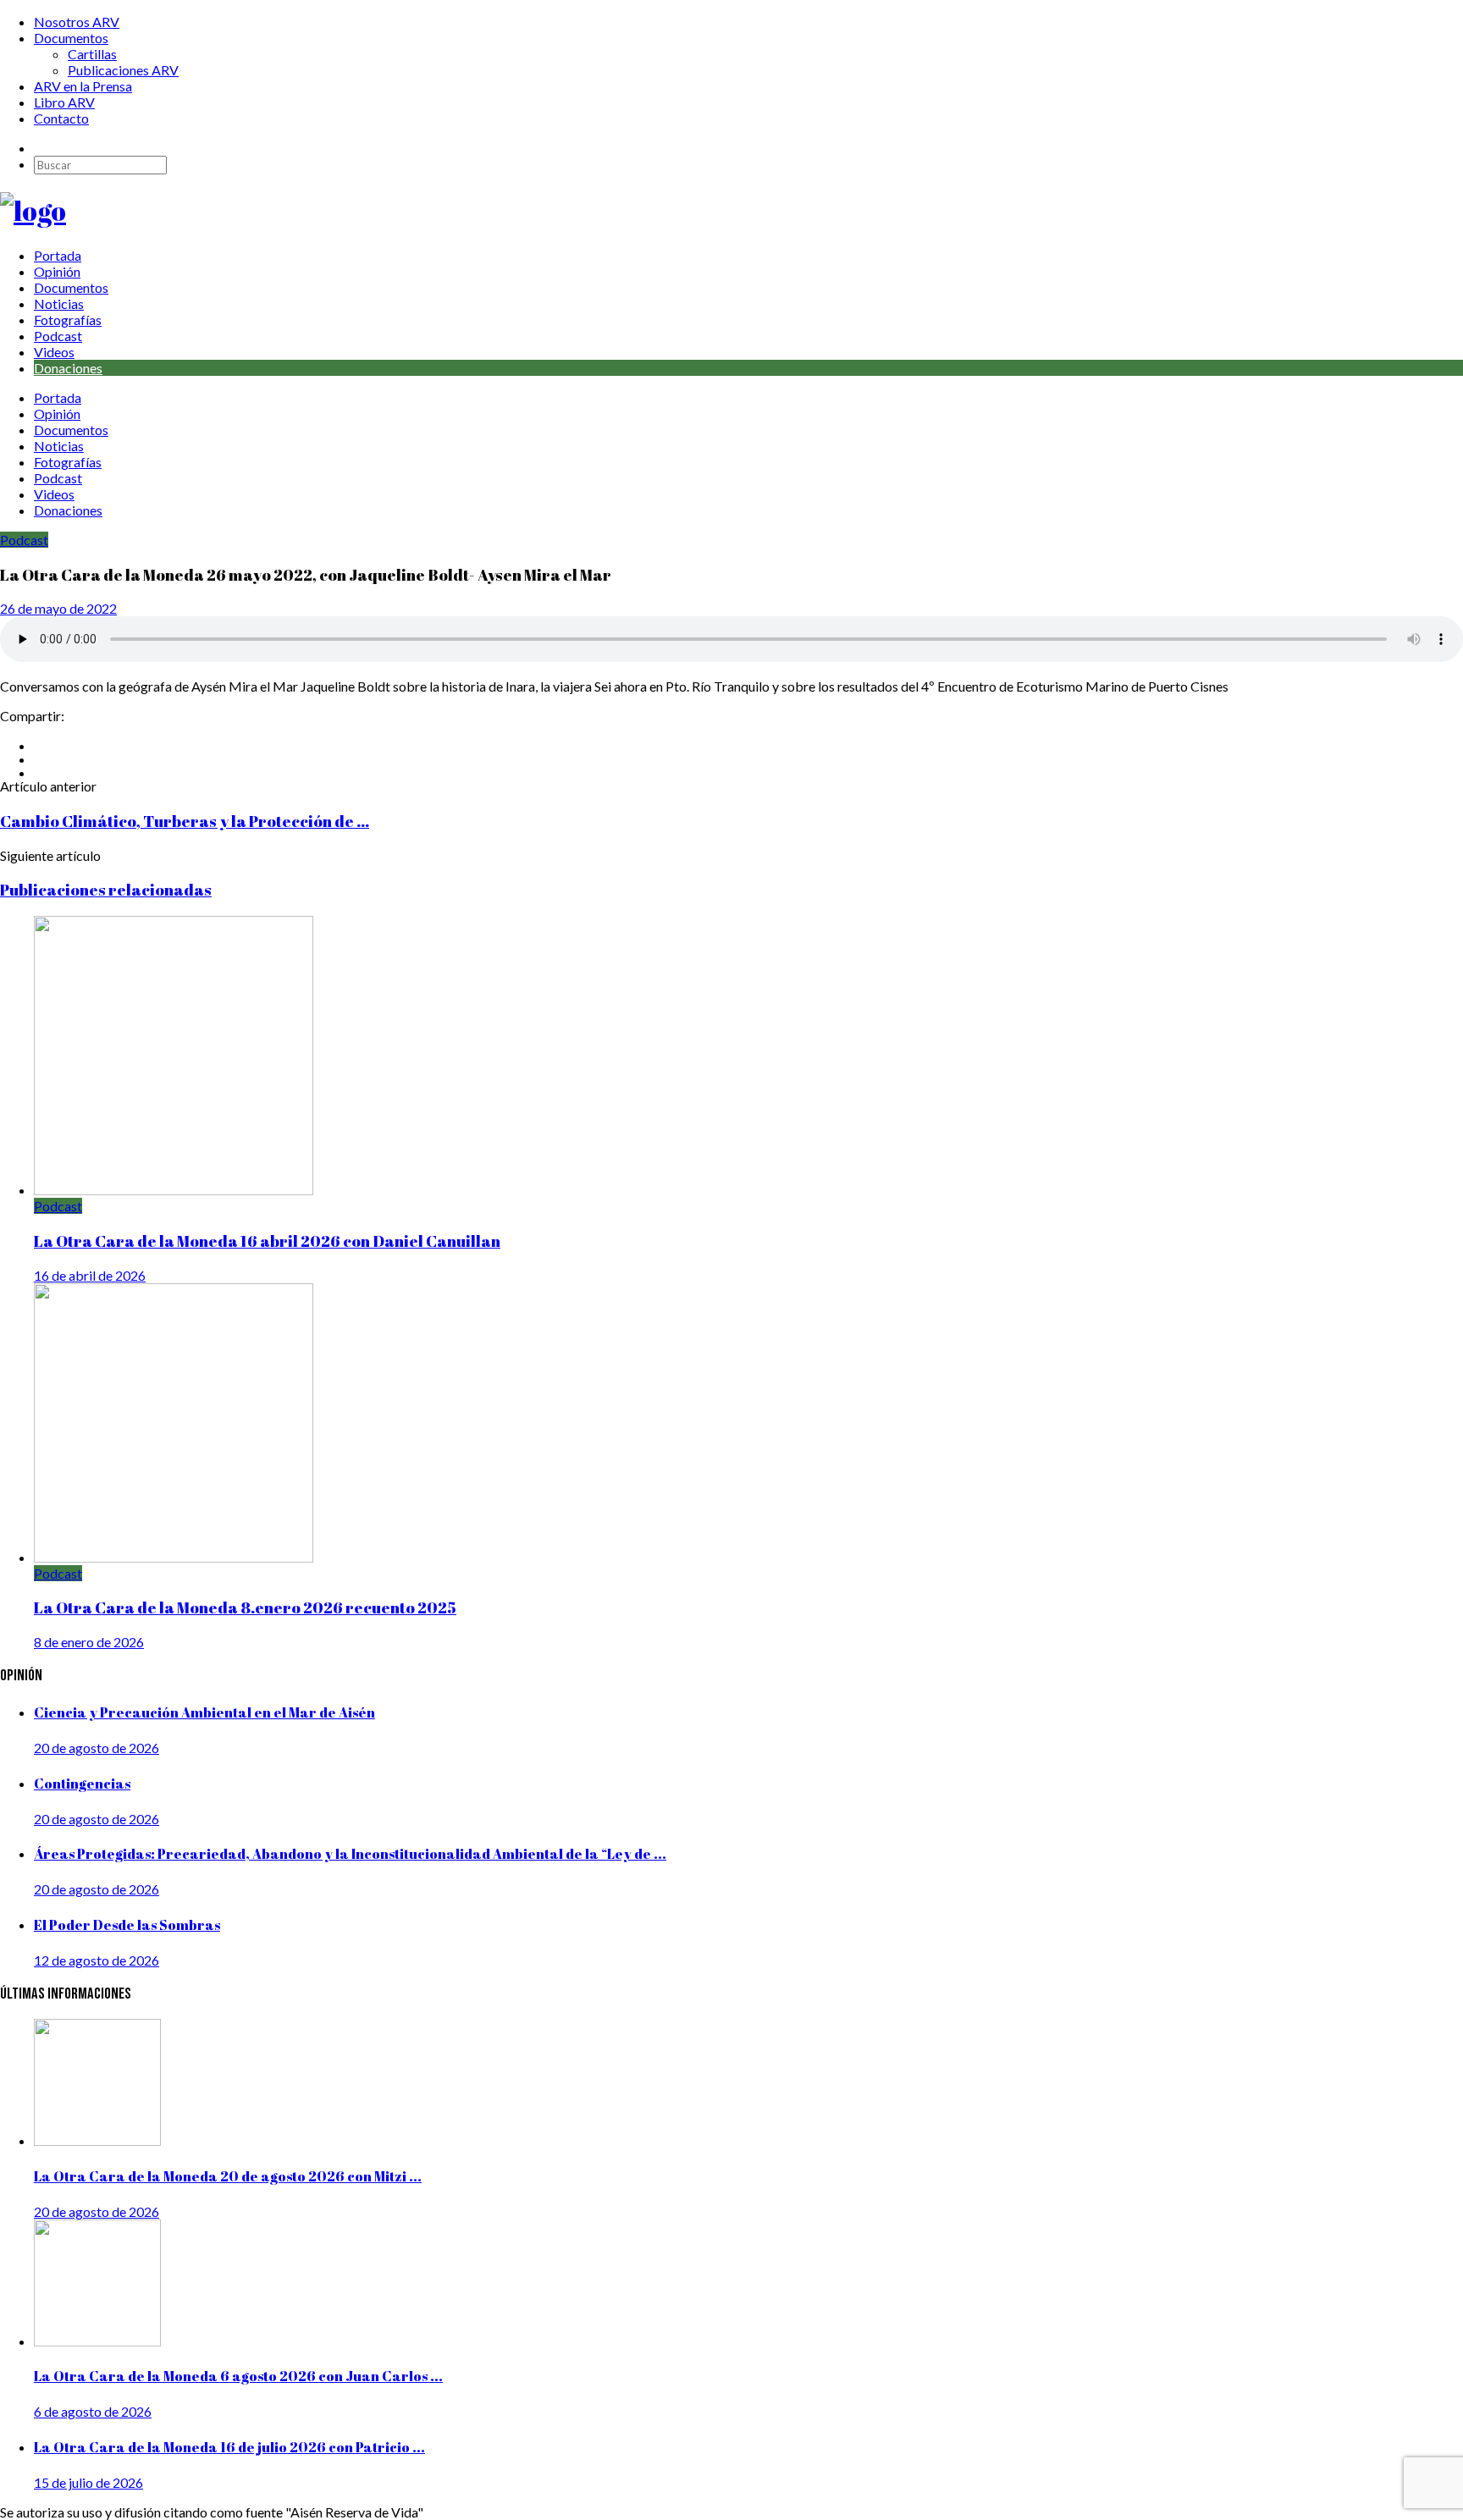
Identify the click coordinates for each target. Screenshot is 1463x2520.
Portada (58, 255)
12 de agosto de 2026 (97, 1960)
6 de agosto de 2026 (93, 2411)
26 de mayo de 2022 (58, 608)
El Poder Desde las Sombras (127, 1925)
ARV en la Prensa (83, 86)
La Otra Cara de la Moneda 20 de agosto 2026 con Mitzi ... (228, 2176)
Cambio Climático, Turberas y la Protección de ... (185, 821)
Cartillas (92, 54)
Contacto (61, 118)
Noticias (59, 303)
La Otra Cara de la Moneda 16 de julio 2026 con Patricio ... (229, 2447)
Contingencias (82, 1784)
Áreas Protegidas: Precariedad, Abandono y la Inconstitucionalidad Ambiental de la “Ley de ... (350, 1854)
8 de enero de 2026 (89, 1642)
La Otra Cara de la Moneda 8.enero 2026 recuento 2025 (245, 1607)
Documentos (71, 38)
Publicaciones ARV (123, 70)
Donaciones (68, 368)
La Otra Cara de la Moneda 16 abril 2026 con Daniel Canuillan (267, 1241)
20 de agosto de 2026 (97, 1748)
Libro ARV (64, 102)
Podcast (58, 336)
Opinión (57, 271)
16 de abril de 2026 (90, 1275)
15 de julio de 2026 (88, 2482)
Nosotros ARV (77, 22)
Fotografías (68, 320)
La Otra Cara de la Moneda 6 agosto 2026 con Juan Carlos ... (238, 2376)
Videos (54, 352)
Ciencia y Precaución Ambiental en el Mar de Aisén (204, 1712)
